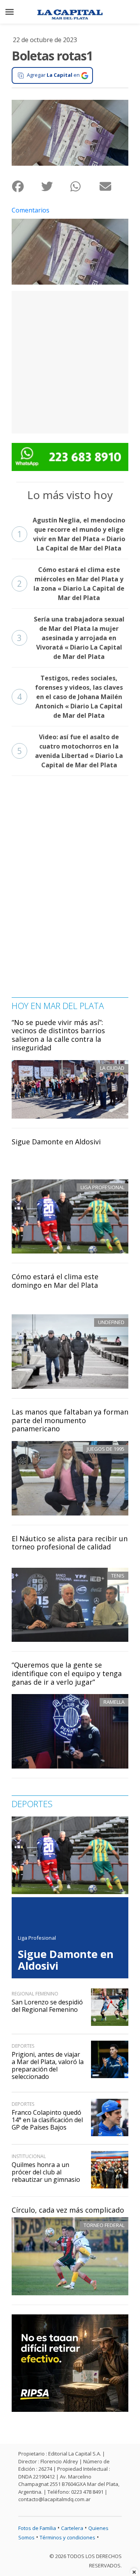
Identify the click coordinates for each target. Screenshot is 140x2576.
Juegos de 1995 (106, 1449)
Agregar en (53, 75)
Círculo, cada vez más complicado (68, 2210)
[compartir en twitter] (55, 187)
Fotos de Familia (37, 2528)
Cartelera (72, 2528)
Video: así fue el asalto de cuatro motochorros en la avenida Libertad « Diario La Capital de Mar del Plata (70, 751)
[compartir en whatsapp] (85, 187)
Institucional (29, 2156)
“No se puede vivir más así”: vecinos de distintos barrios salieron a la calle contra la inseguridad (58, 1035)
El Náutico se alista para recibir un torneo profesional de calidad (70, 1543)
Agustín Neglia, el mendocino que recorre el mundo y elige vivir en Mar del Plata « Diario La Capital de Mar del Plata (71, 534)
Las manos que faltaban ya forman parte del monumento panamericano (70, 1420)
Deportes (23, 2046)
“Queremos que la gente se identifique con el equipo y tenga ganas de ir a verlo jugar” (67, 1673)
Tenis (118, 1576)
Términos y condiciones (67, 2537)
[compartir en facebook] (26, 187)
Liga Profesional (37, 1938)
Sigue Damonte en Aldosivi (56, 1142)
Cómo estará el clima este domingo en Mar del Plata (55, 1281)
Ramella (114, 1702)
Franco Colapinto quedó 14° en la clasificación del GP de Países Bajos (47, 2120)
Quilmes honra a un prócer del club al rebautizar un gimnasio (46, 2172)
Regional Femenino (35, 1994)
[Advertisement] (70, 361)
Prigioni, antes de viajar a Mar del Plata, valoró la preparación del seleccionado (48, 2066)
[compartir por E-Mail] (114, 187)
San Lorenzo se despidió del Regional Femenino (47, 2006)
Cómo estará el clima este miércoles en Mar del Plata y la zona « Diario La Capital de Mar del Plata (71, 584)
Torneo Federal (104, 2225)
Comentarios (31, 210)
